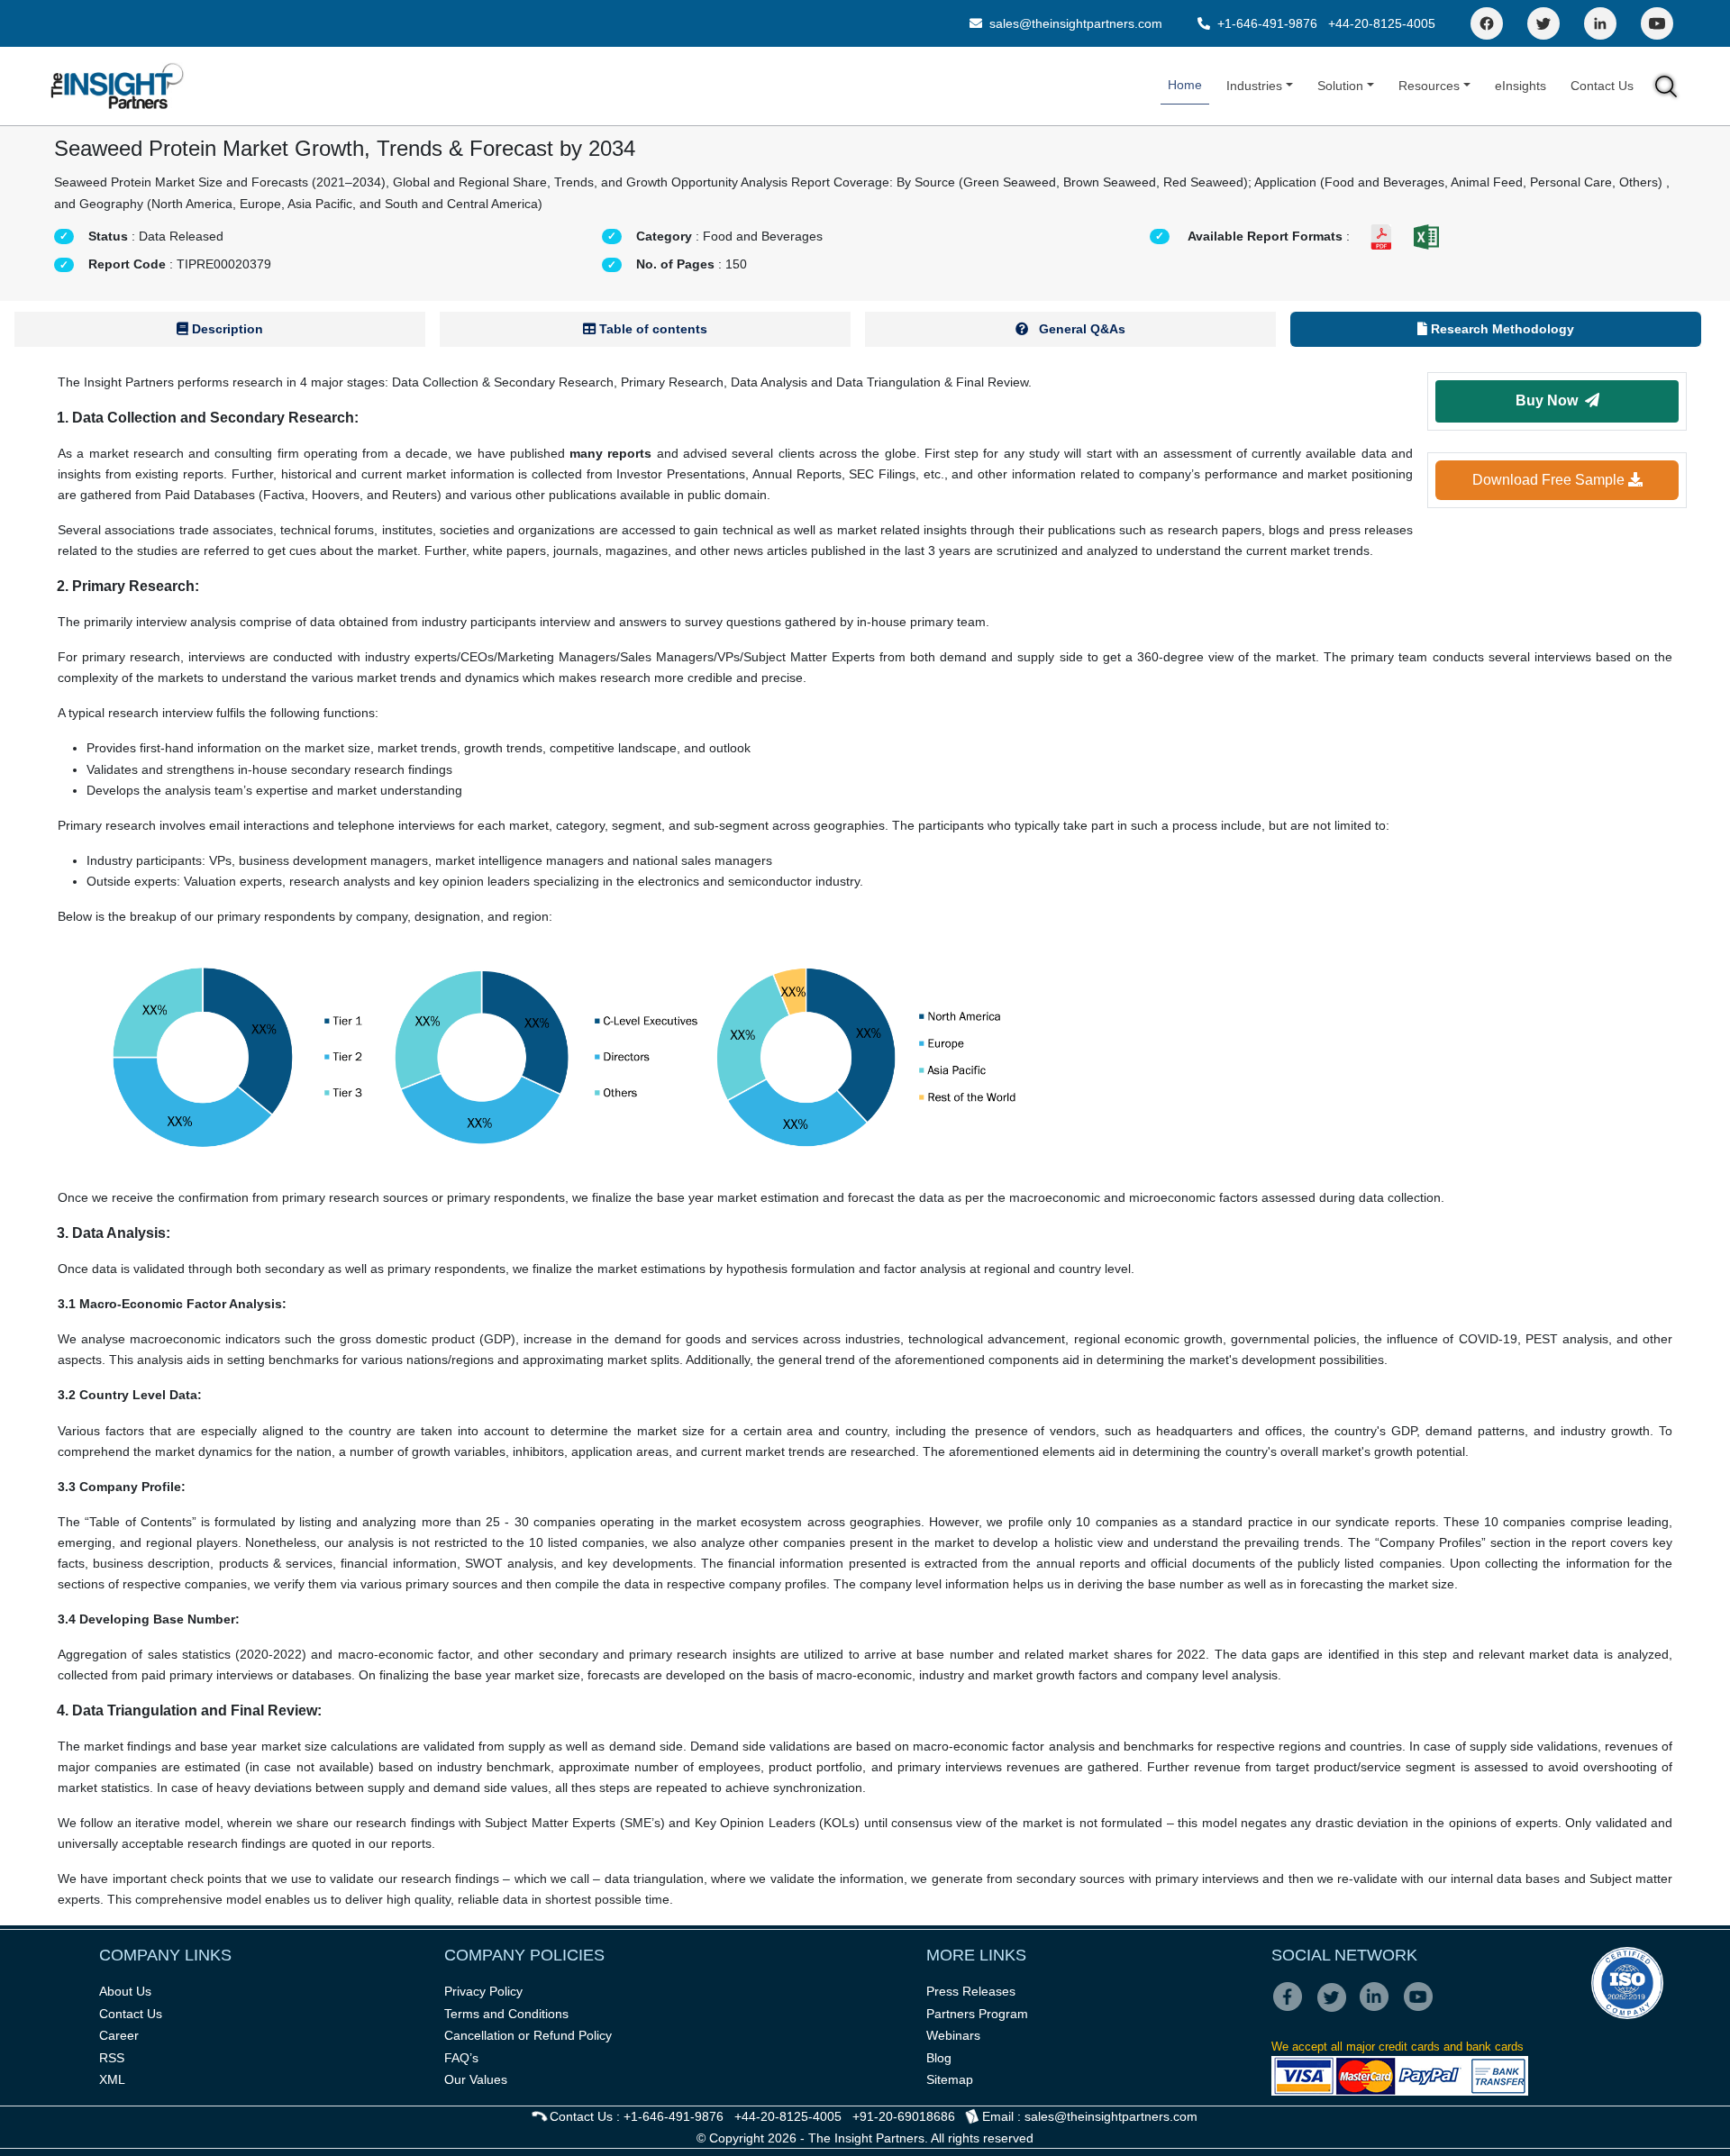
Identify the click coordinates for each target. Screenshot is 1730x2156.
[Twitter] (1543, 23)
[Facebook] (1487, 23)
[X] (1337, 2009)
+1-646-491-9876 (1267, 23)
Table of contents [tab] (651, 329)
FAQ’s (461, 2058)
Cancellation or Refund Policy (528, 2035)
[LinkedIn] (1600, 23)
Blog (939, 2058)
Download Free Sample (1550, 480)
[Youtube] (1422, 2009)
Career (119, 2035)
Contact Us (1602, 86)
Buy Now (1550, 400)
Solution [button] (1340, 86)
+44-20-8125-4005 (1382, 23)
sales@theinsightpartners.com (1074, 23)
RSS (112, 2058)
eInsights (1521, 86)
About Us (125, 1991)
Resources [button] (1429, 86)
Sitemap (950, 2079)
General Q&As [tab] (1080, 329)
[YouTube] (1657, 23)
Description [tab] (226, 329)
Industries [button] (1254, 86)
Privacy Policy (483, 1991)
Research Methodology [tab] (1501, 329)
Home (1185, 85)
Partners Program (977, 2014)
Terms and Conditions (506, 2014)
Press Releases (971, 1991)
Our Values (476, 2079)
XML (112, 2079)
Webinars (953, 2035)
